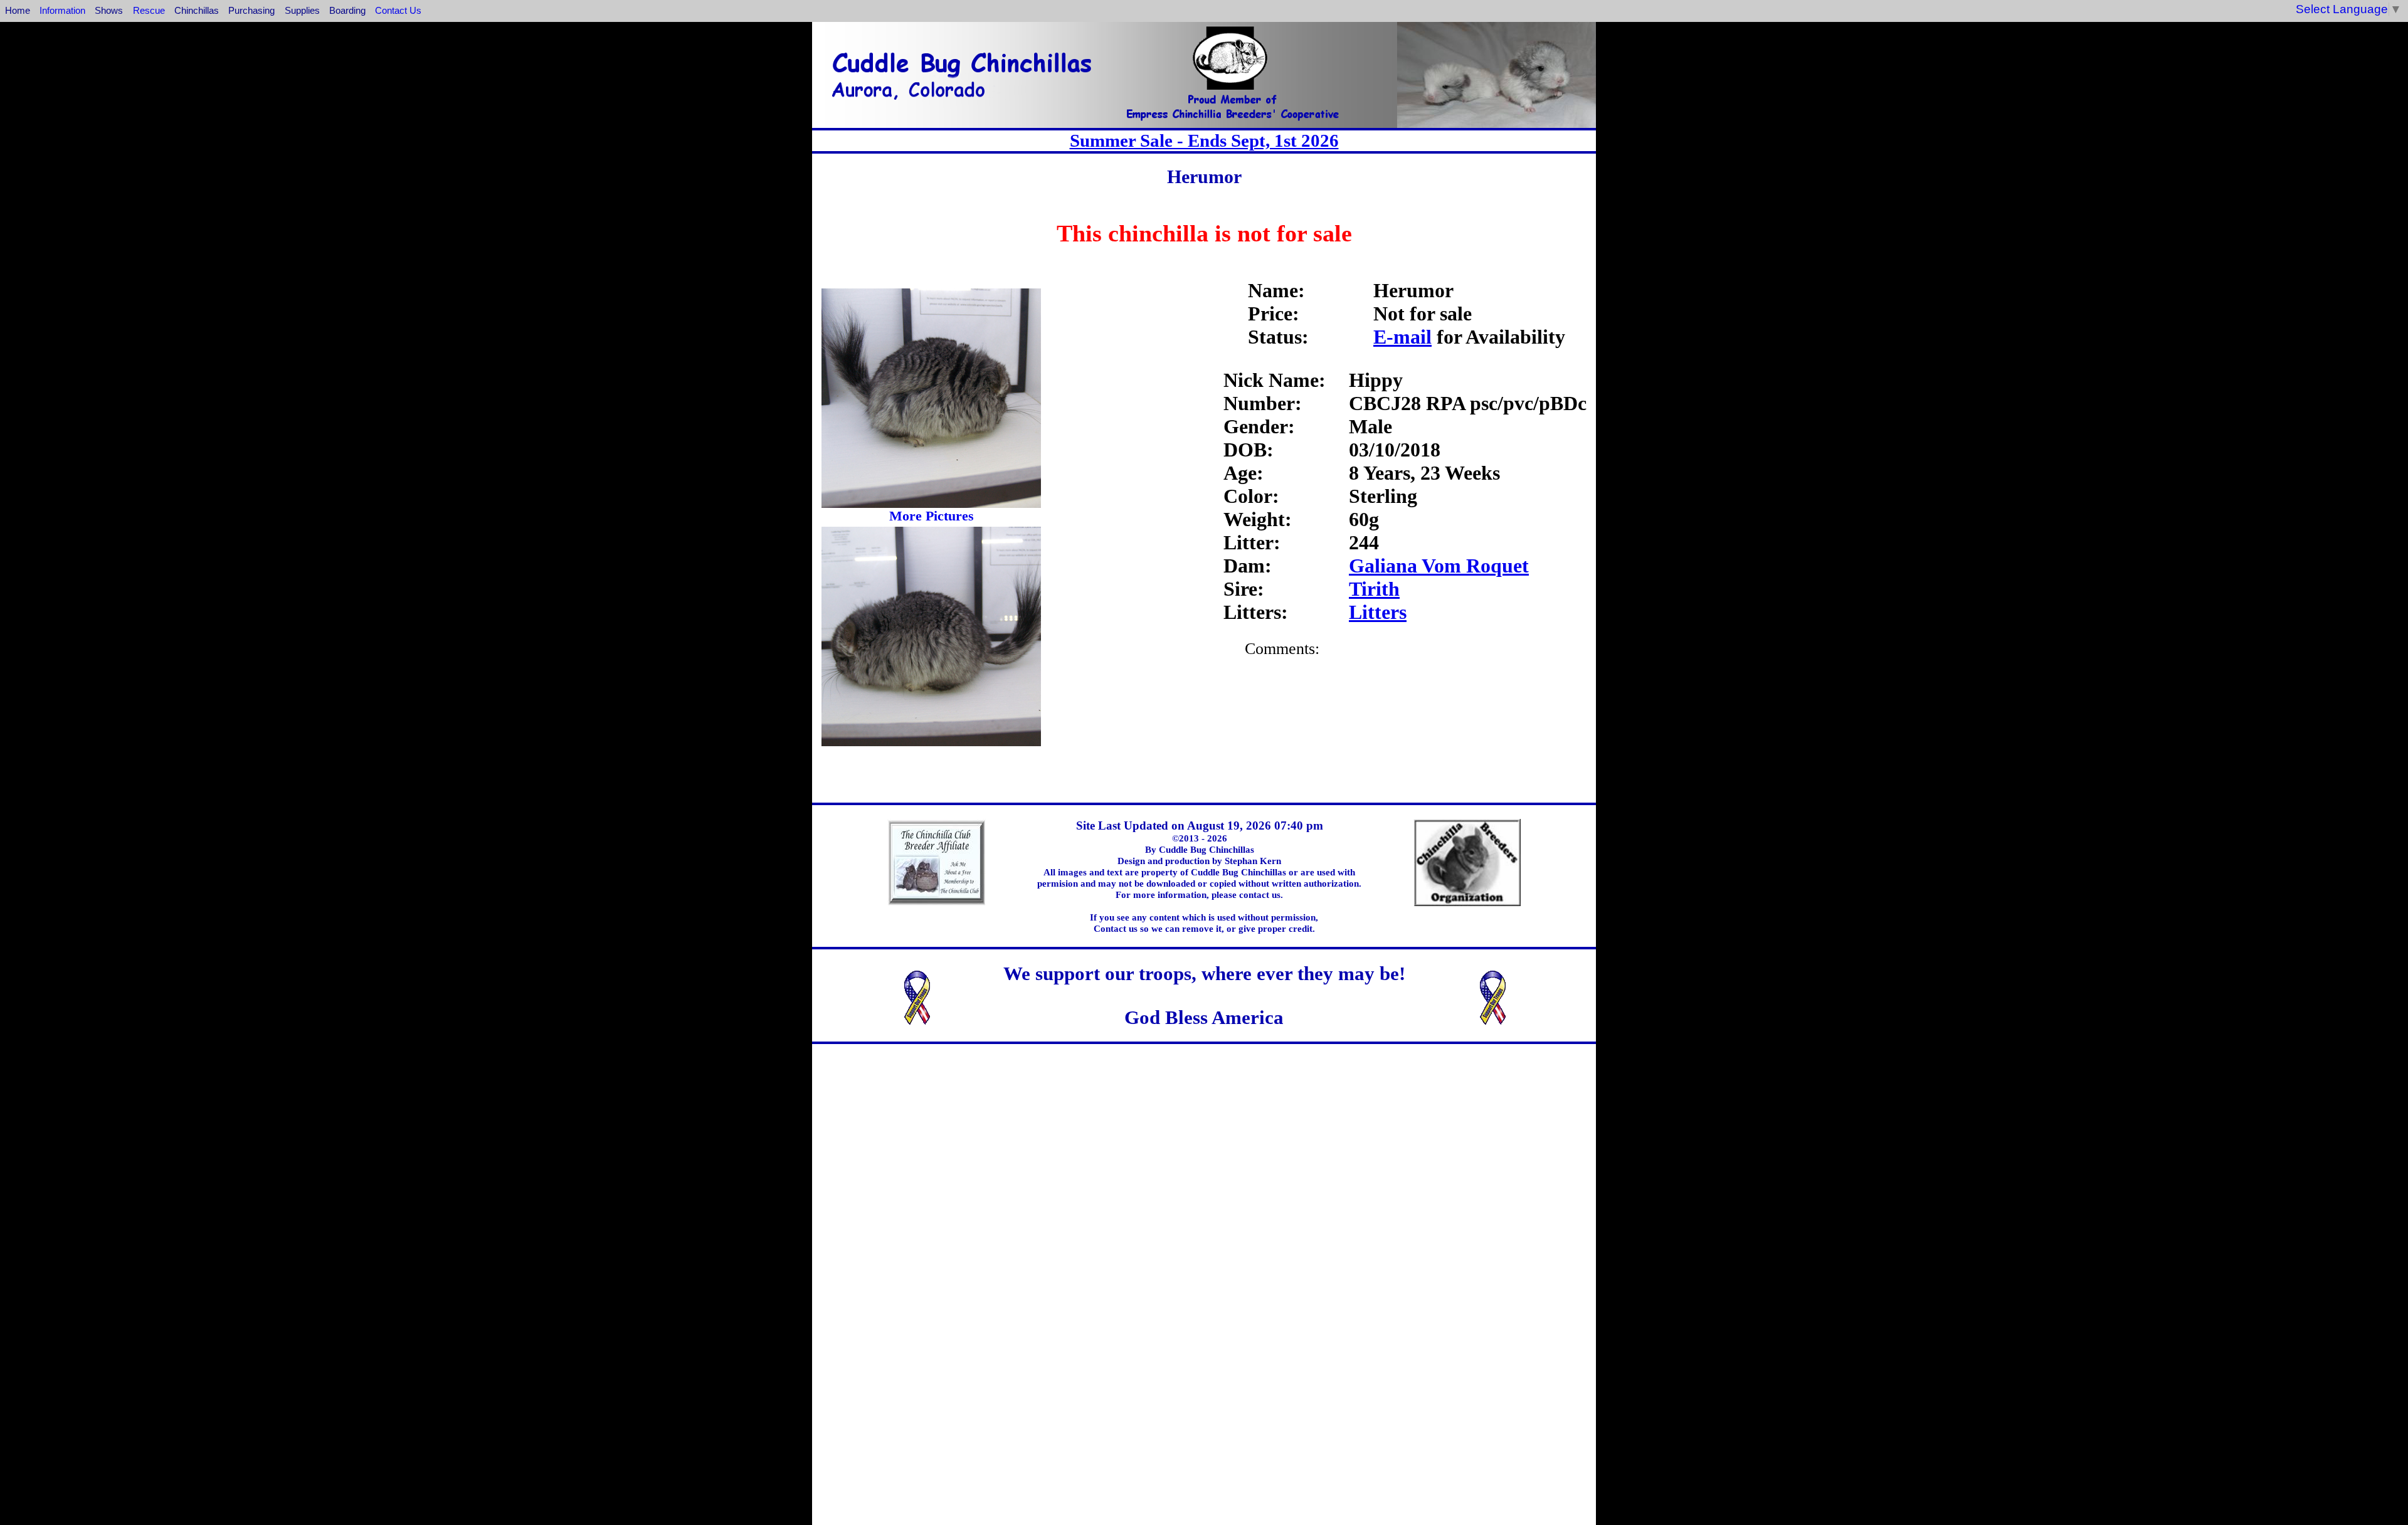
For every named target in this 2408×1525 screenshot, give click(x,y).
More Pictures (932, 516)
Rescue (149, 10)
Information (62, 10)
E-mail (1402, 337)
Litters (1378, 612)
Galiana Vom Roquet (1439, 566)
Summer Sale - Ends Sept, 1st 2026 (1204, 140)
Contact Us (398, 10)
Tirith (1374, 589)
